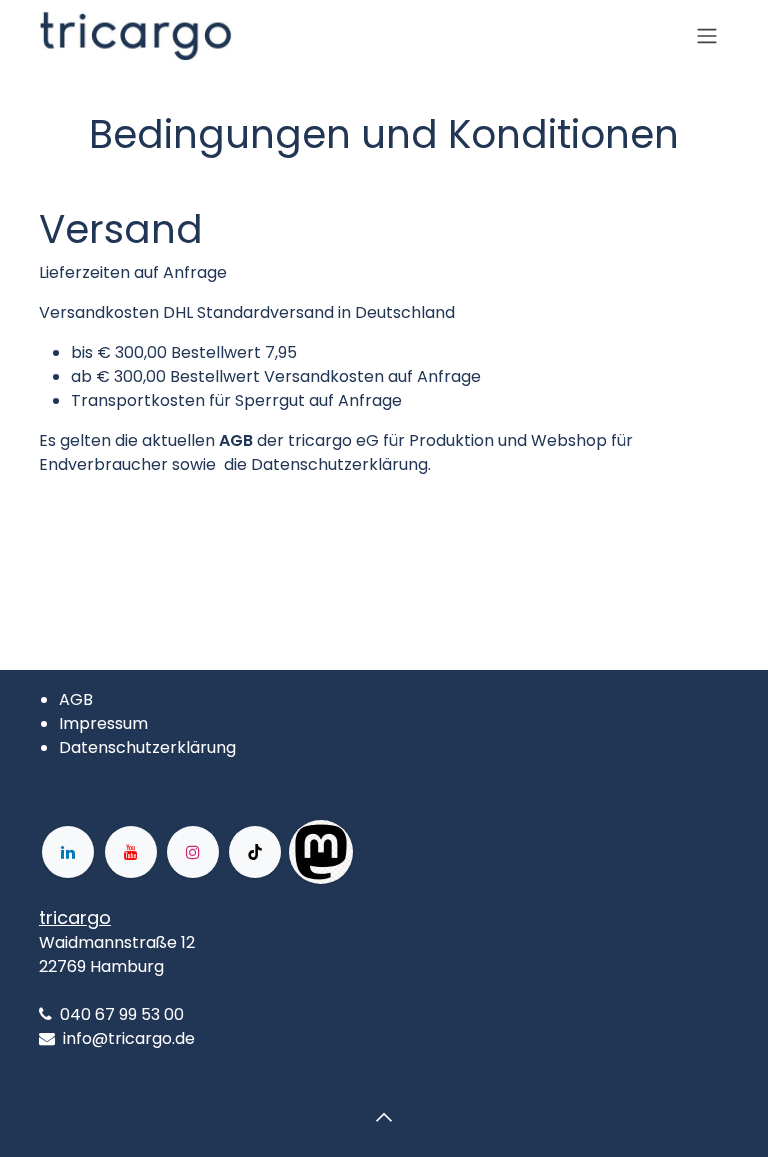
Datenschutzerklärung (147, 747)
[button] (384, 1117)
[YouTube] (131, 852)
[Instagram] (193, 852)
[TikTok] (255, 852)
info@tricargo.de (129, 1038)
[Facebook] (417, 852)
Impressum (103, 723)
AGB (76, 699)
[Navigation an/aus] (707, 36)
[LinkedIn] (68, 852)
